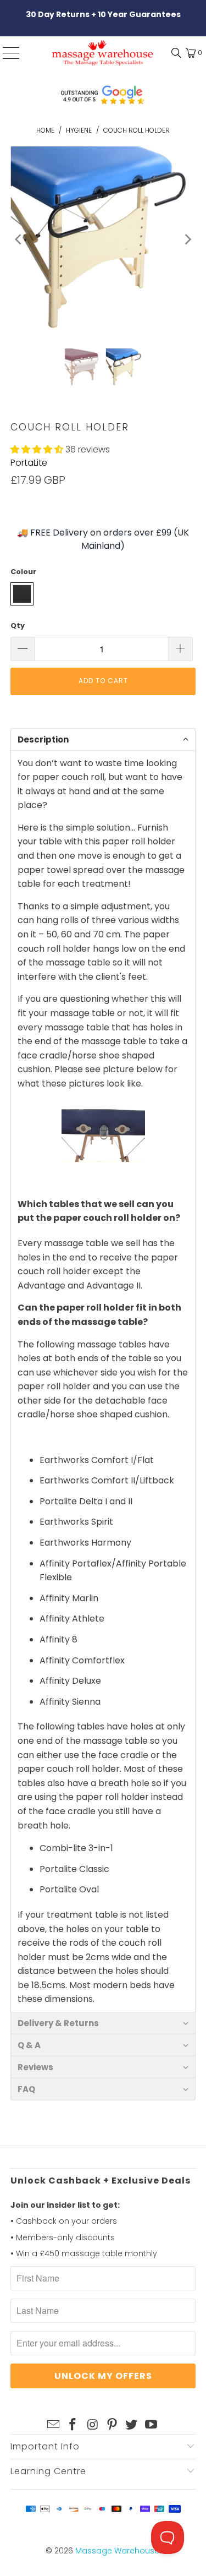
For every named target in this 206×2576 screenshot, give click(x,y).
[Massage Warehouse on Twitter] (132, 2425)
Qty (18, 626)
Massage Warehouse (117, 2551)
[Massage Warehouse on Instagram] (93, 2425)
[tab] (103, 739)
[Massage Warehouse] (103, 53)
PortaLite (29, 463)
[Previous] (19, 239)
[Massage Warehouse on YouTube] (152, 2425)
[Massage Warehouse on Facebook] (73, 2425)
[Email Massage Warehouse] (53, 2425)
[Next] (187, 239)
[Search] (174, 53)
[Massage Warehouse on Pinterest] (113, 2425)
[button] (37, 449)
